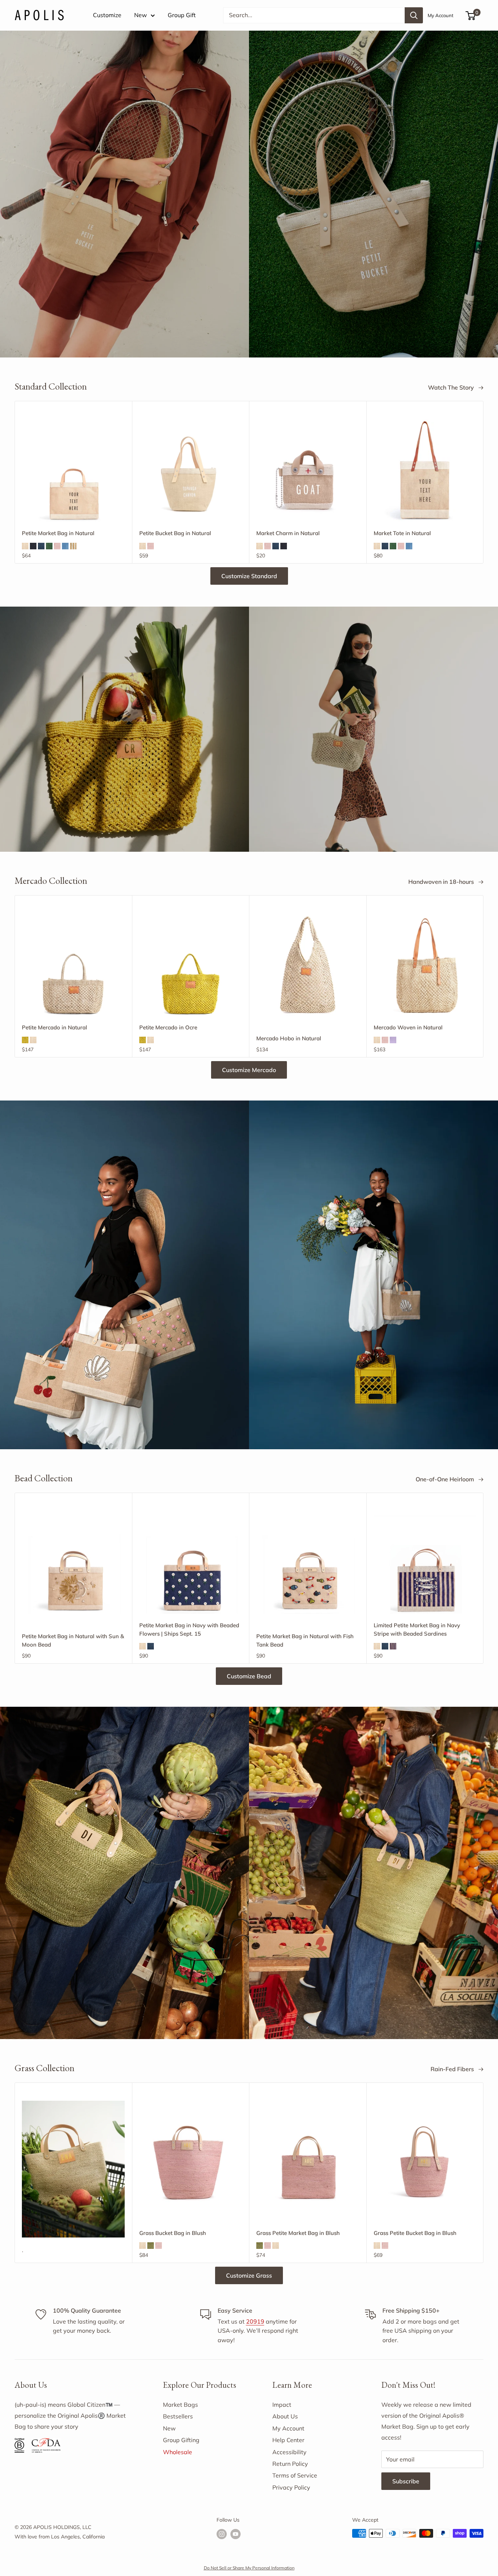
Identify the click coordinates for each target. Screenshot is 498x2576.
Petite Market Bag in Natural (58, 533)
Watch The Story (452, 387)
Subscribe (406, 2481)
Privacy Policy (291, 2487)
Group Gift (182, 15)
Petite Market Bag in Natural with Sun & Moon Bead (73, 1640)
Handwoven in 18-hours (442, 882)
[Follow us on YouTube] (236, 2534)
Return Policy (290, 2464)
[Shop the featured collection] (249, 194)
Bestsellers (178, 2416)
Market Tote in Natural (402, 533)
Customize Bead (249, 1676)
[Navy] (41, 546)
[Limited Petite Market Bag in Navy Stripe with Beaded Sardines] (425, 1562)
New (141, 15)
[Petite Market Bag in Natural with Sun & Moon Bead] (73, 1562)
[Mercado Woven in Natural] (425, 965)
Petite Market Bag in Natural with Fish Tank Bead (305, 1640)
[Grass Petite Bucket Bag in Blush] (425, 2152)
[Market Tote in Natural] (425, 471)
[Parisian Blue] (65, 546)
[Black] (33, 546)
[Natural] (25, 546)
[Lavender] (393, 1040)
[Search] (414, 15)
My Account (441, 15)
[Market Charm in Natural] (308, 470)
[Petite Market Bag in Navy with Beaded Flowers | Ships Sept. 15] (191, 1562)
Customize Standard (249, 576)
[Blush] (57, 546)
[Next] (484, 482)
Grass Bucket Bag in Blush (173, 2233)
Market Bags (180, 2405)
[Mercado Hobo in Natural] (308, 965)
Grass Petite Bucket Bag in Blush (415, 2233)
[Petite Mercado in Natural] (73, 965)
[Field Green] (49, 546)
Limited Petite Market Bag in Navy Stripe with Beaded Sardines (417, 1629)
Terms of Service (295, 2475)
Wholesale (178, 2452)
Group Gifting (181, 2440)
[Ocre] (25, 1040)
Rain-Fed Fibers (453, 2069)
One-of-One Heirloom (446, 1479)
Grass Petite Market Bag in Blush (298, 2233)
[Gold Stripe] (73, 546)
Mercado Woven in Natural (408, 1027)
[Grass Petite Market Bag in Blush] (308, 2152)
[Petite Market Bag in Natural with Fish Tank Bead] (308, 1562)
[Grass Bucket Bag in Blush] (191, 2152)
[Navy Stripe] (393, 1646)
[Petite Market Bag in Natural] (73, 471)
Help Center (288, 2440)
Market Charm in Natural (288, 533)
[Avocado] (151, 2246)
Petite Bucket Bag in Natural (175, 533)
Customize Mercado (249, 1070)
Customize (107, 15)
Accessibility (289, 2452)
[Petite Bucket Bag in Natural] (191, 471)
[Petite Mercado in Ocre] (191, 965)
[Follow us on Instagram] (222, 2534)
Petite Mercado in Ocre (168, 1027)
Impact (282, 2405)
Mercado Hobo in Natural (289, 1038)
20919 (255, 2321)
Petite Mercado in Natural (55, 1027)
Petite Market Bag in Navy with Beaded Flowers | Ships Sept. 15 (189, 1629)
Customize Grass (249, 2275)
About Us (285, 2416)
